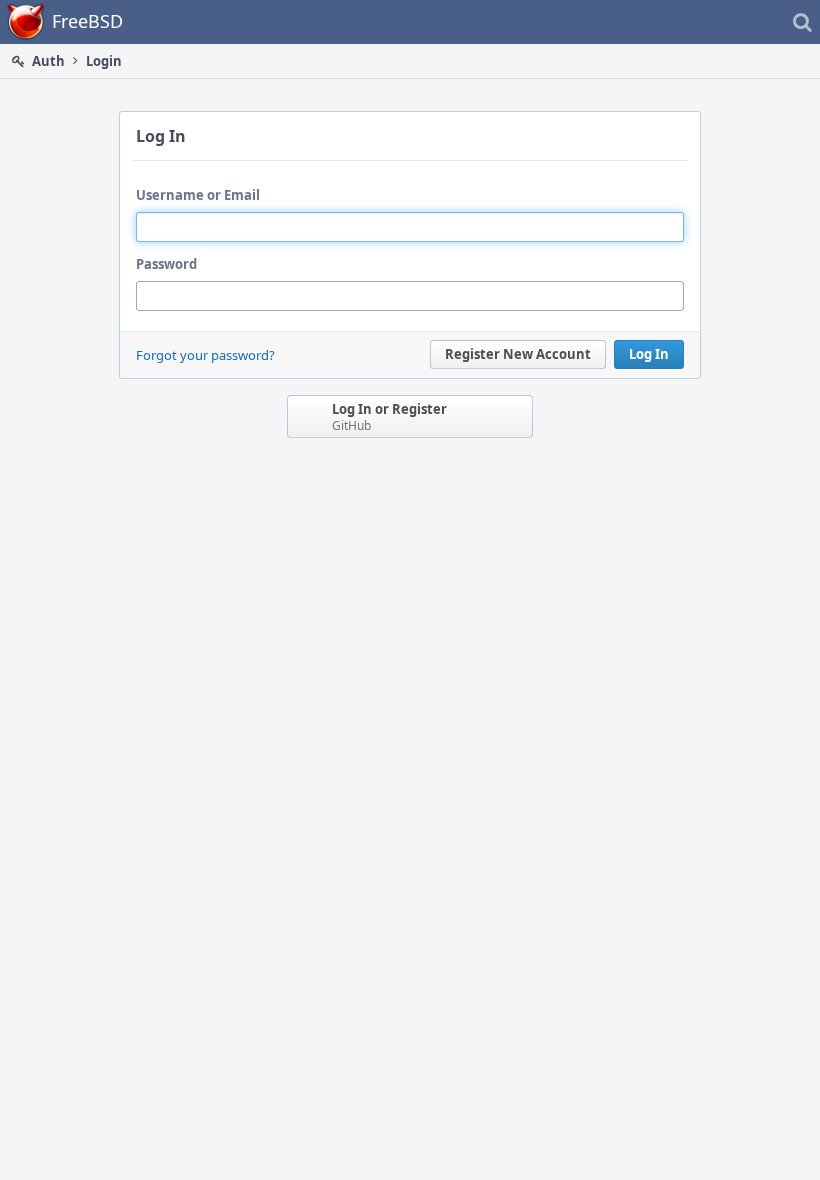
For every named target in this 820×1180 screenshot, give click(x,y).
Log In (649, 354)
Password (166, 264)
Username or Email (198, 195)
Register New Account (518, 354)
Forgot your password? (205, 355)
